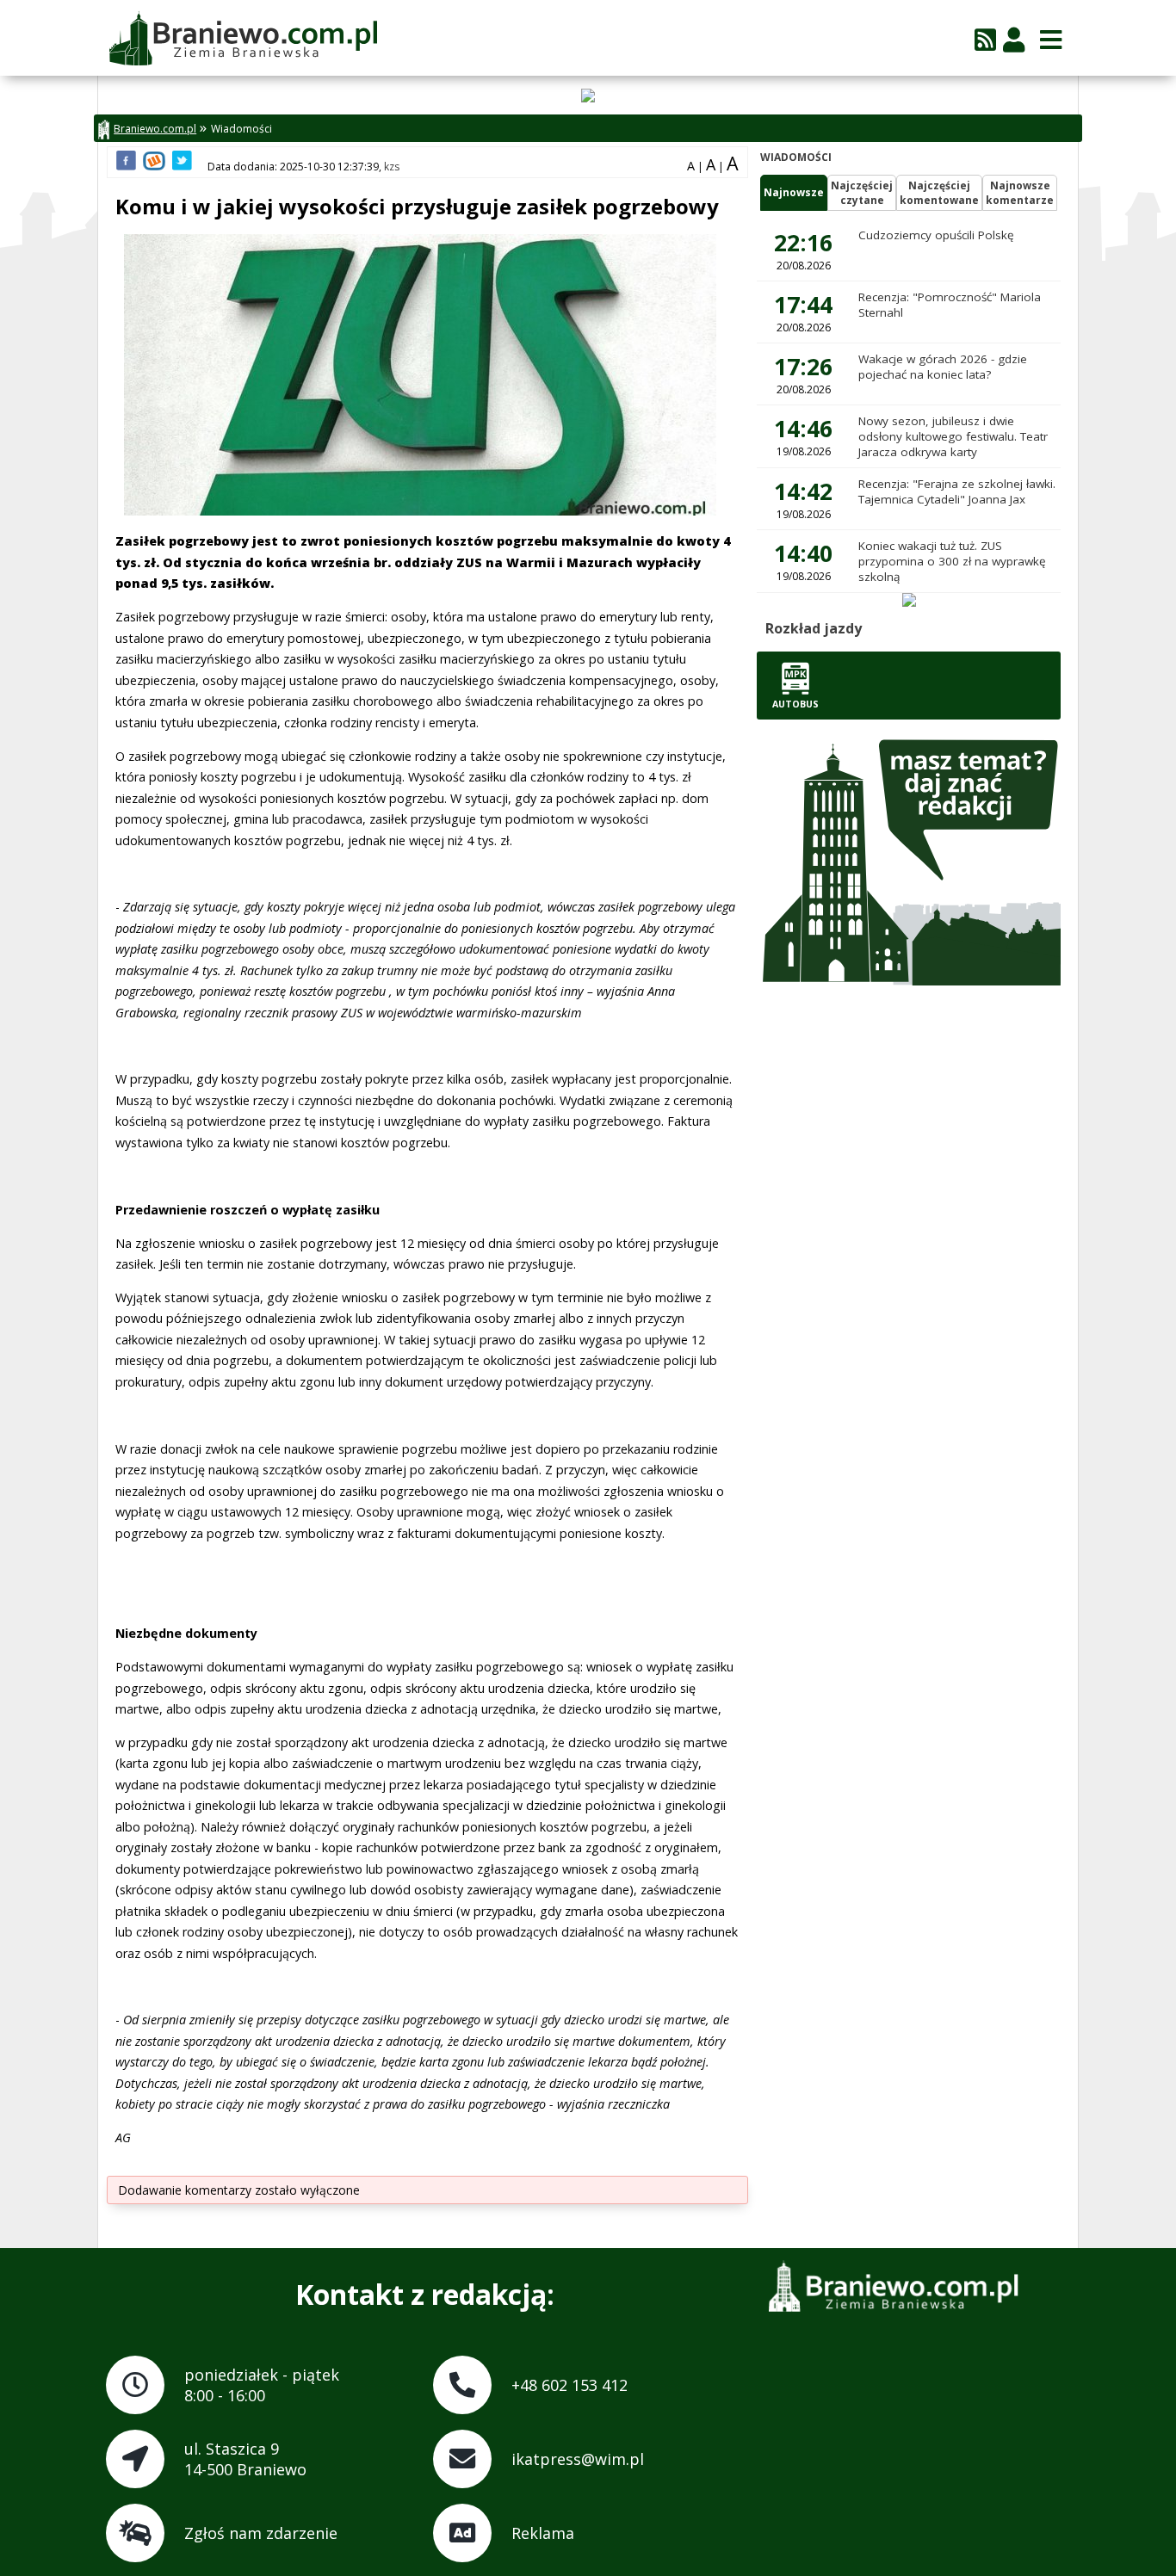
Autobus (795, 704)
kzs (392, 167)
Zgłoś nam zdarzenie (261, 2533)
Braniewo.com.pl (155, 129)
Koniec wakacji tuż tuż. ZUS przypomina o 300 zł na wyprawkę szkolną (952, 561)
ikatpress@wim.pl (578, 2459)
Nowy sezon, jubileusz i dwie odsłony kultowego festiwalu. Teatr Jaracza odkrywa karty (953, 436)
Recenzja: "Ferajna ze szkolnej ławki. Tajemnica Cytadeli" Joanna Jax (957, 491)
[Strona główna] (242, 40)
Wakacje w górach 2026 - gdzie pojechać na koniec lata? (943, 367)
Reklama (543, 2533)
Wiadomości (241, 129)
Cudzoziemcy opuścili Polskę (936, 235)
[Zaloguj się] (1014, 39)
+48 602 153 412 (569, 2385)
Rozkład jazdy (814, 628)
